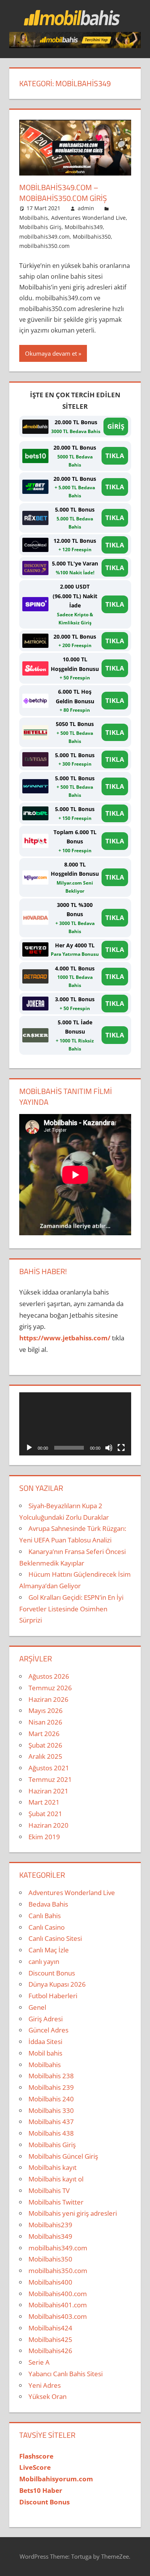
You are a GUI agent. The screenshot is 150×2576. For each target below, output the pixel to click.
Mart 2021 (44, 1802)
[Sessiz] (109, 1448)
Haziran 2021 (48, 1791)
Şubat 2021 (45, 1814)
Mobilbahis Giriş (40, 227)
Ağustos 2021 (49, 1768)
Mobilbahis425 (50, 2339)
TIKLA (115, 456)
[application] (75, 1424)
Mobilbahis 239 (51, 2087)
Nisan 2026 (45, 1722)
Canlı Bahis (45, 1916)
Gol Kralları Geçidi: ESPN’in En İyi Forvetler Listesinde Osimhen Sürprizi (71, 1609)
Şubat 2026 (45, 1745)
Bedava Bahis (48, 1904)
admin (86, 208)
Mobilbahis (34, 218)
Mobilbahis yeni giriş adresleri (73, 2213)
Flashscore (36, 2456)
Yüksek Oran (47, 2396)
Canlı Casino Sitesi (55, 1938)
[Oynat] (29, 1448)
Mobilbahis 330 (51, 2110)
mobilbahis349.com (44, 237)
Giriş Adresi (46, 2019)
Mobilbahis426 (50, 2351)
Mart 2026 (44, 1734)
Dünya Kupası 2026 (57, 1984)
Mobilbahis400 (50, 2282)
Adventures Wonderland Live (88, 218)
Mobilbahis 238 (51, 2076)
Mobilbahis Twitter (56, 2202)
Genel (37, 2007)
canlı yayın (44, 1961)
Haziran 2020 (48, 1825)
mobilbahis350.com (44, 246)
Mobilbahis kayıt (52, 2167)
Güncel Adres (48, 2030)
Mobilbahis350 (92, 237)
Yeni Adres (45, 2385)
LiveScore (35, 2467)
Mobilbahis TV (49, 2190)
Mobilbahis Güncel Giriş (63, 2156)
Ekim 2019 (44, 1837)
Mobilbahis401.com (58, 2305)
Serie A (39, 2362)
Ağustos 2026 (49, 1676)
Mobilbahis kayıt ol (56, 2179)
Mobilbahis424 (50, 2328)
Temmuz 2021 (50, 1779)
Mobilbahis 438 (51, 2133)
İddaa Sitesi (45, 2042)
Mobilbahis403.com (58, 2316)
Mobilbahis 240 (51, 2099)
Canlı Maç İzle (49, 1950)
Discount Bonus (52, 1973)
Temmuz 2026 (50, 1688)
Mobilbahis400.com (58, 2294)
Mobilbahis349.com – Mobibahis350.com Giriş (63, 193)
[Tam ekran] (121, 1448)
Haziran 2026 (48, 1699)
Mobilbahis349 (84, 227)
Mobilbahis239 (50, 2225)
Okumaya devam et (51, 353)
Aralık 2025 (45, 1756)
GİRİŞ (116, 426)
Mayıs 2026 (46, 1710)
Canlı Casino (47, 1927)
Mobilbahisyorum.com (56, 2479)
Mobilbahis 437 (51, 2122)
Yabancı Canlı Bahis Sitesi (66, 2374)
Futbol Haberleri (53, 1996)
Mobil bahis (45, 2053)
